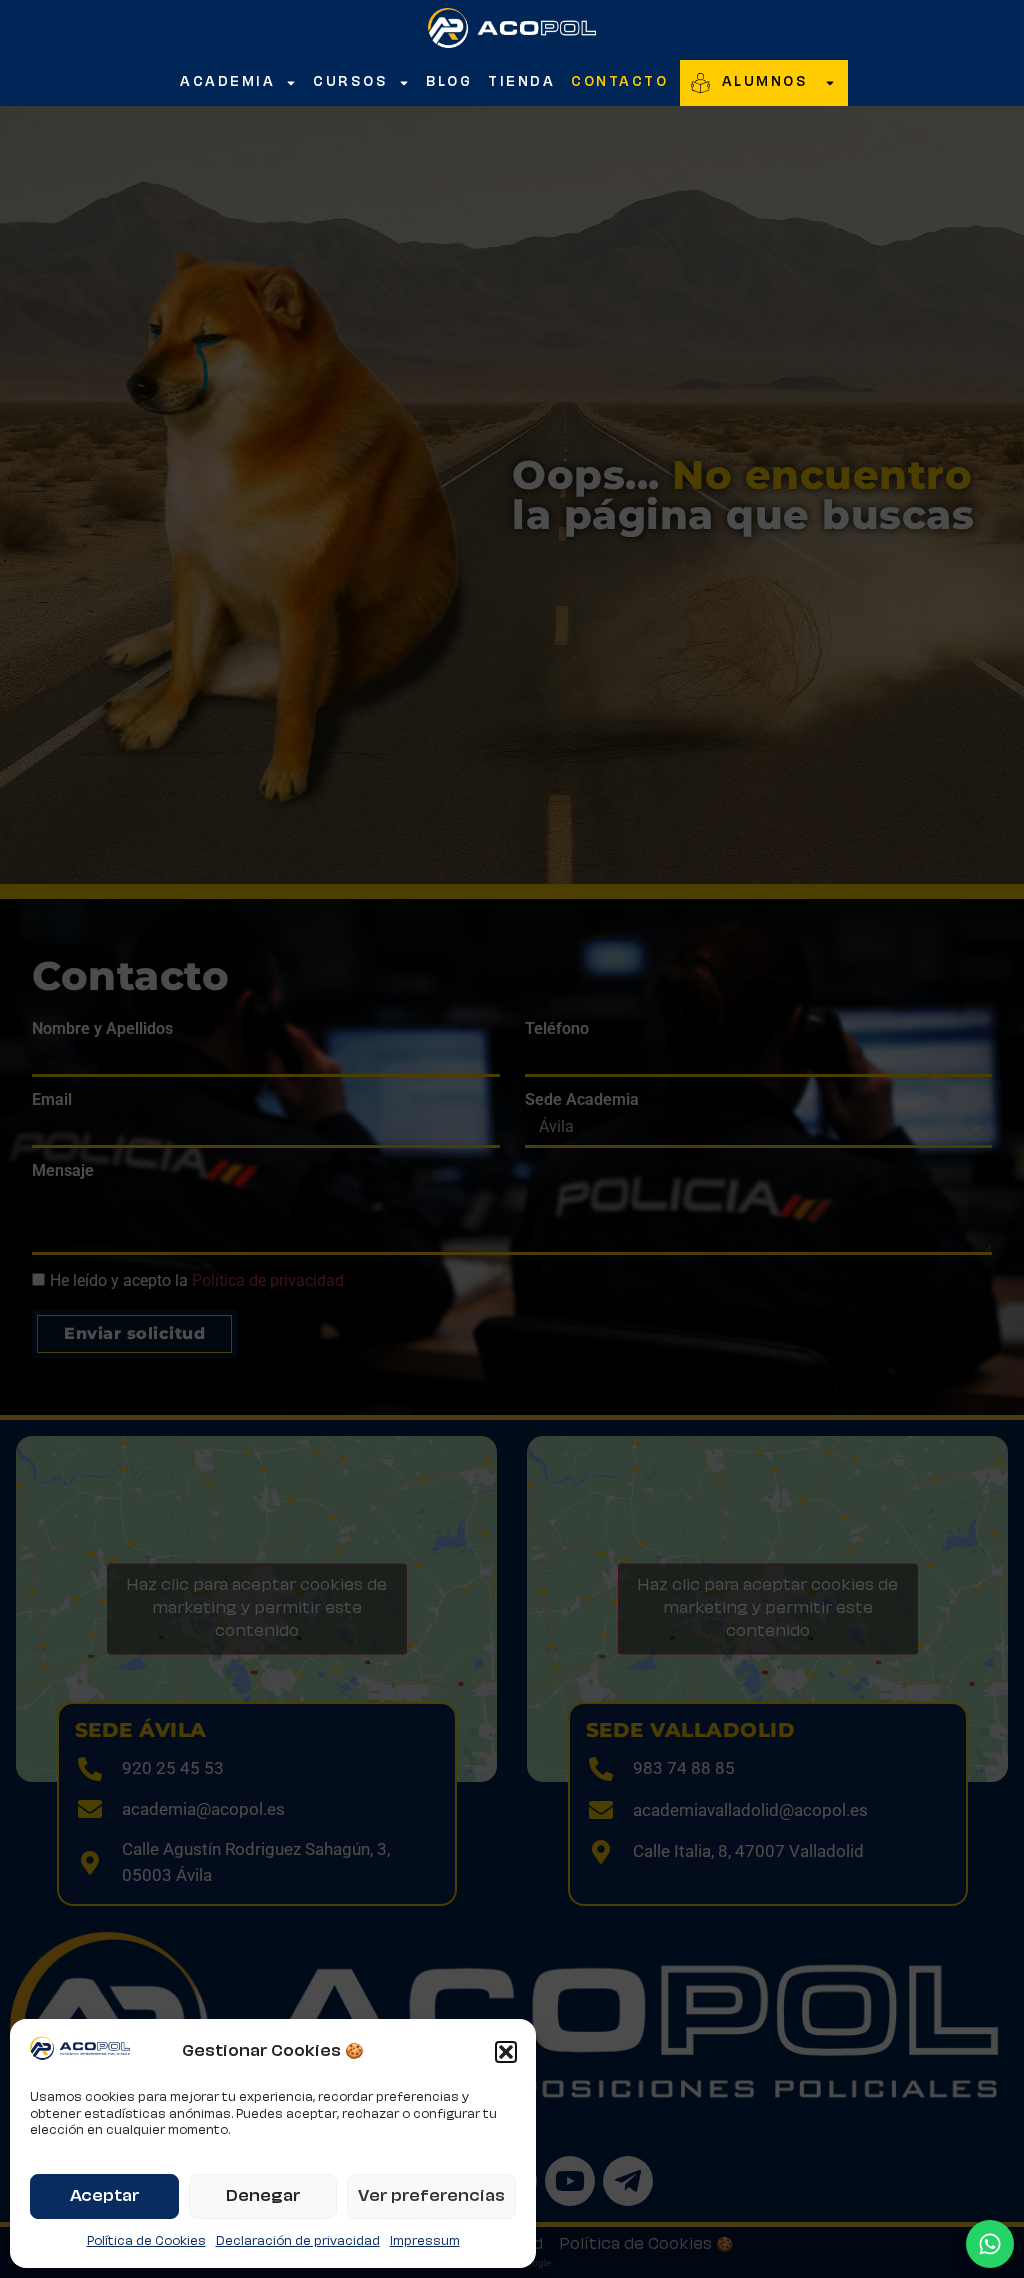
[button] (506, 2052)
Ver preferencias (431, 2196)
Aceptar (104, 2196)
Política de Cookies (146, 2241)
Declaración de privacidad (298, 2241)
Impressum (425, 2241)
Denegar (263, 2196)
